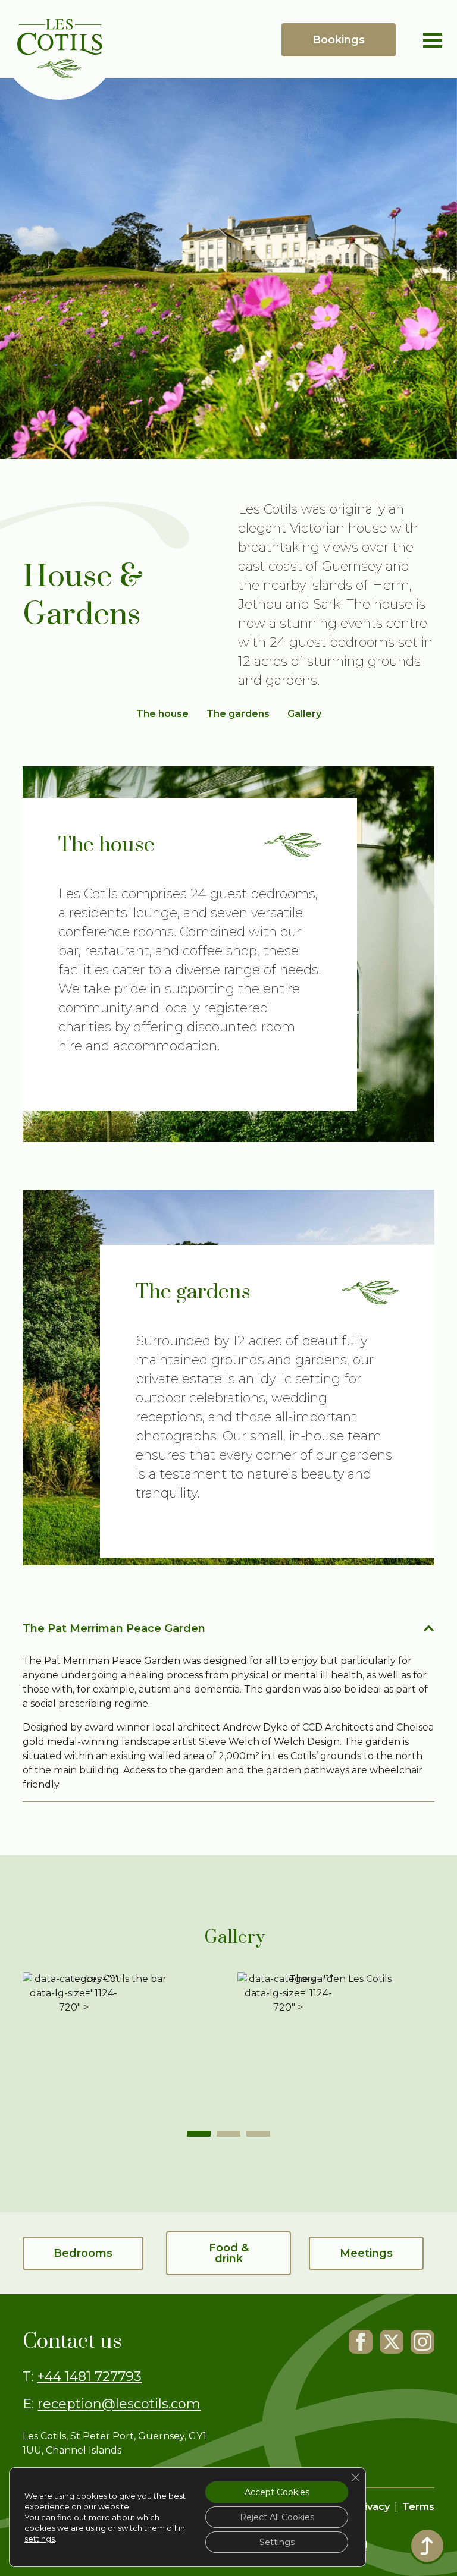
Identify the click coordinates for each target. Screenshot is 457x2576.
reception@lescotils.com (119, 2404)
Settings (277, 2542)
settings (40, 2539)
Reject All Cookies (277, 2517)
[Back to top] (427, 2546)
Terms (418, 2507)
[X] (392, 2342)
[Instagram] (422, 2342)
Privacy (372, 2507)
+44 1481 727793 (89, 2377)
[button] (199, 2134)
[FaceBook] (361, 2342)
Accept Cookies (277, 2492)
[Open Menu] (433, 40)
